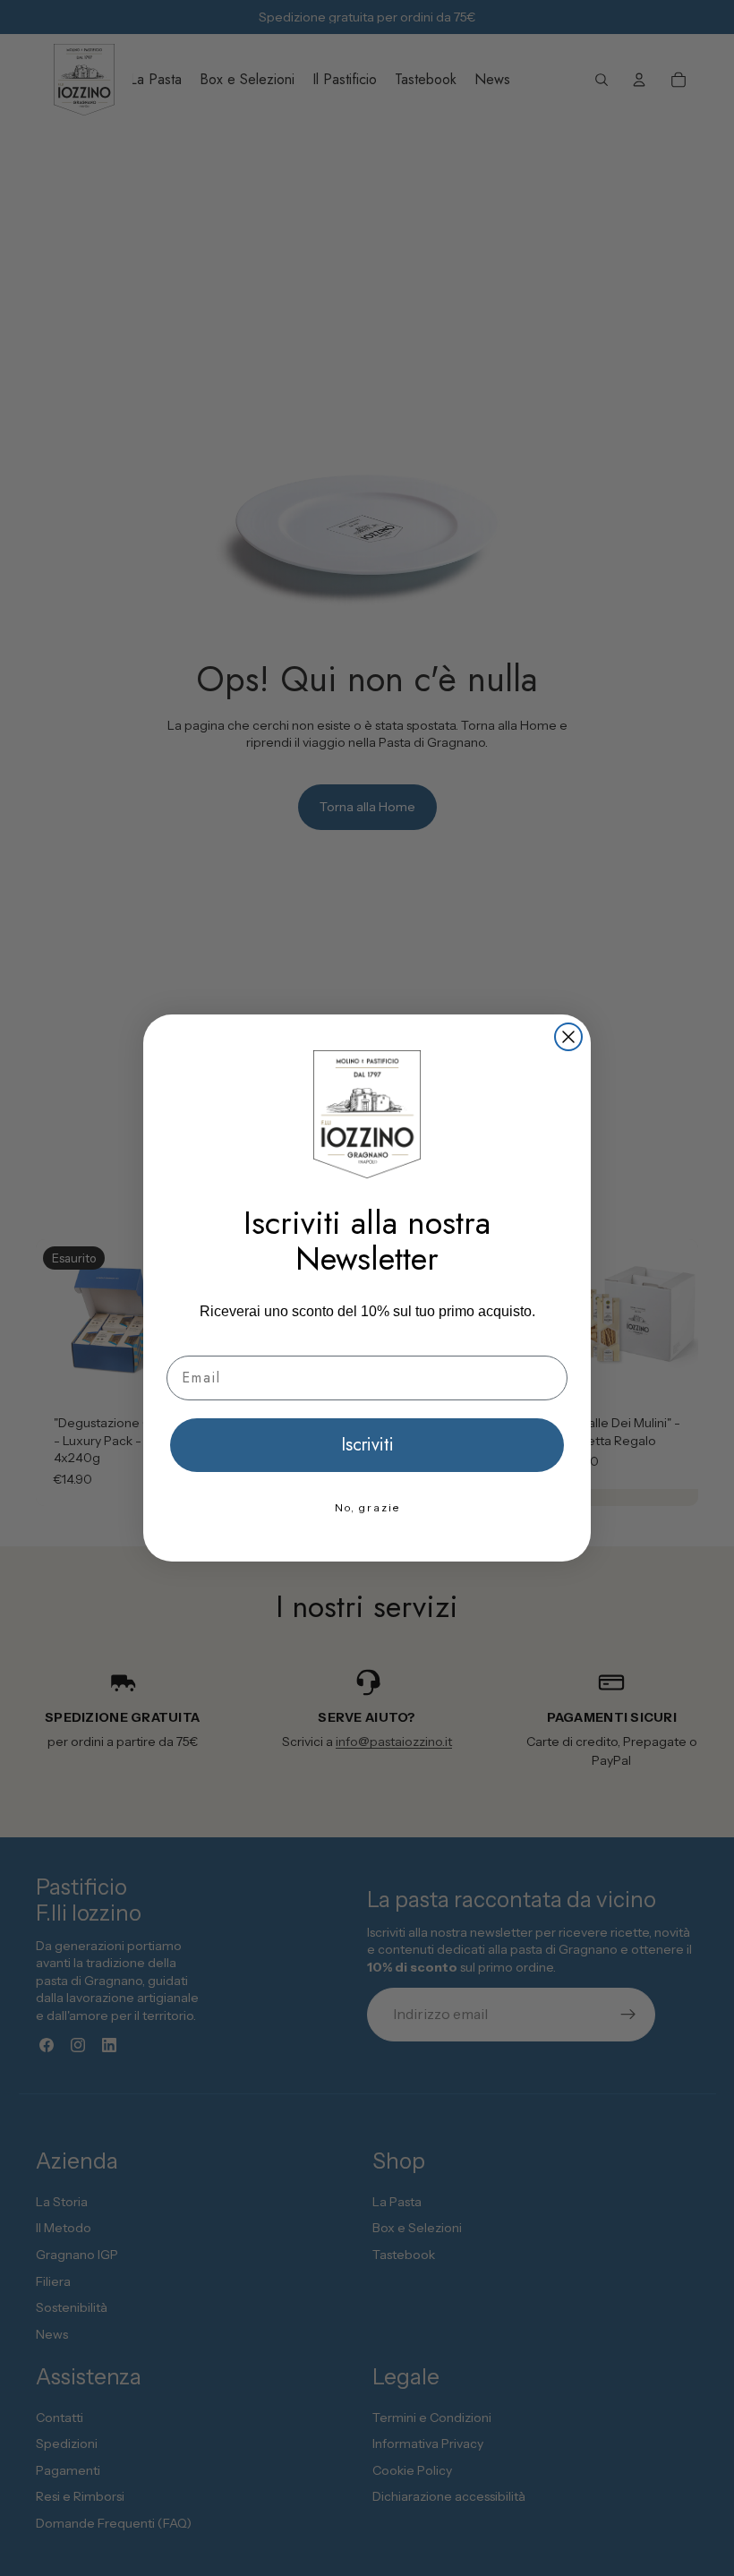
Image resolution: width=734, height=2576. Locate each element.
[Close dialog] (568, 1037)
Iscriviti (367, 1445)
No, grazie (367, 1507)
